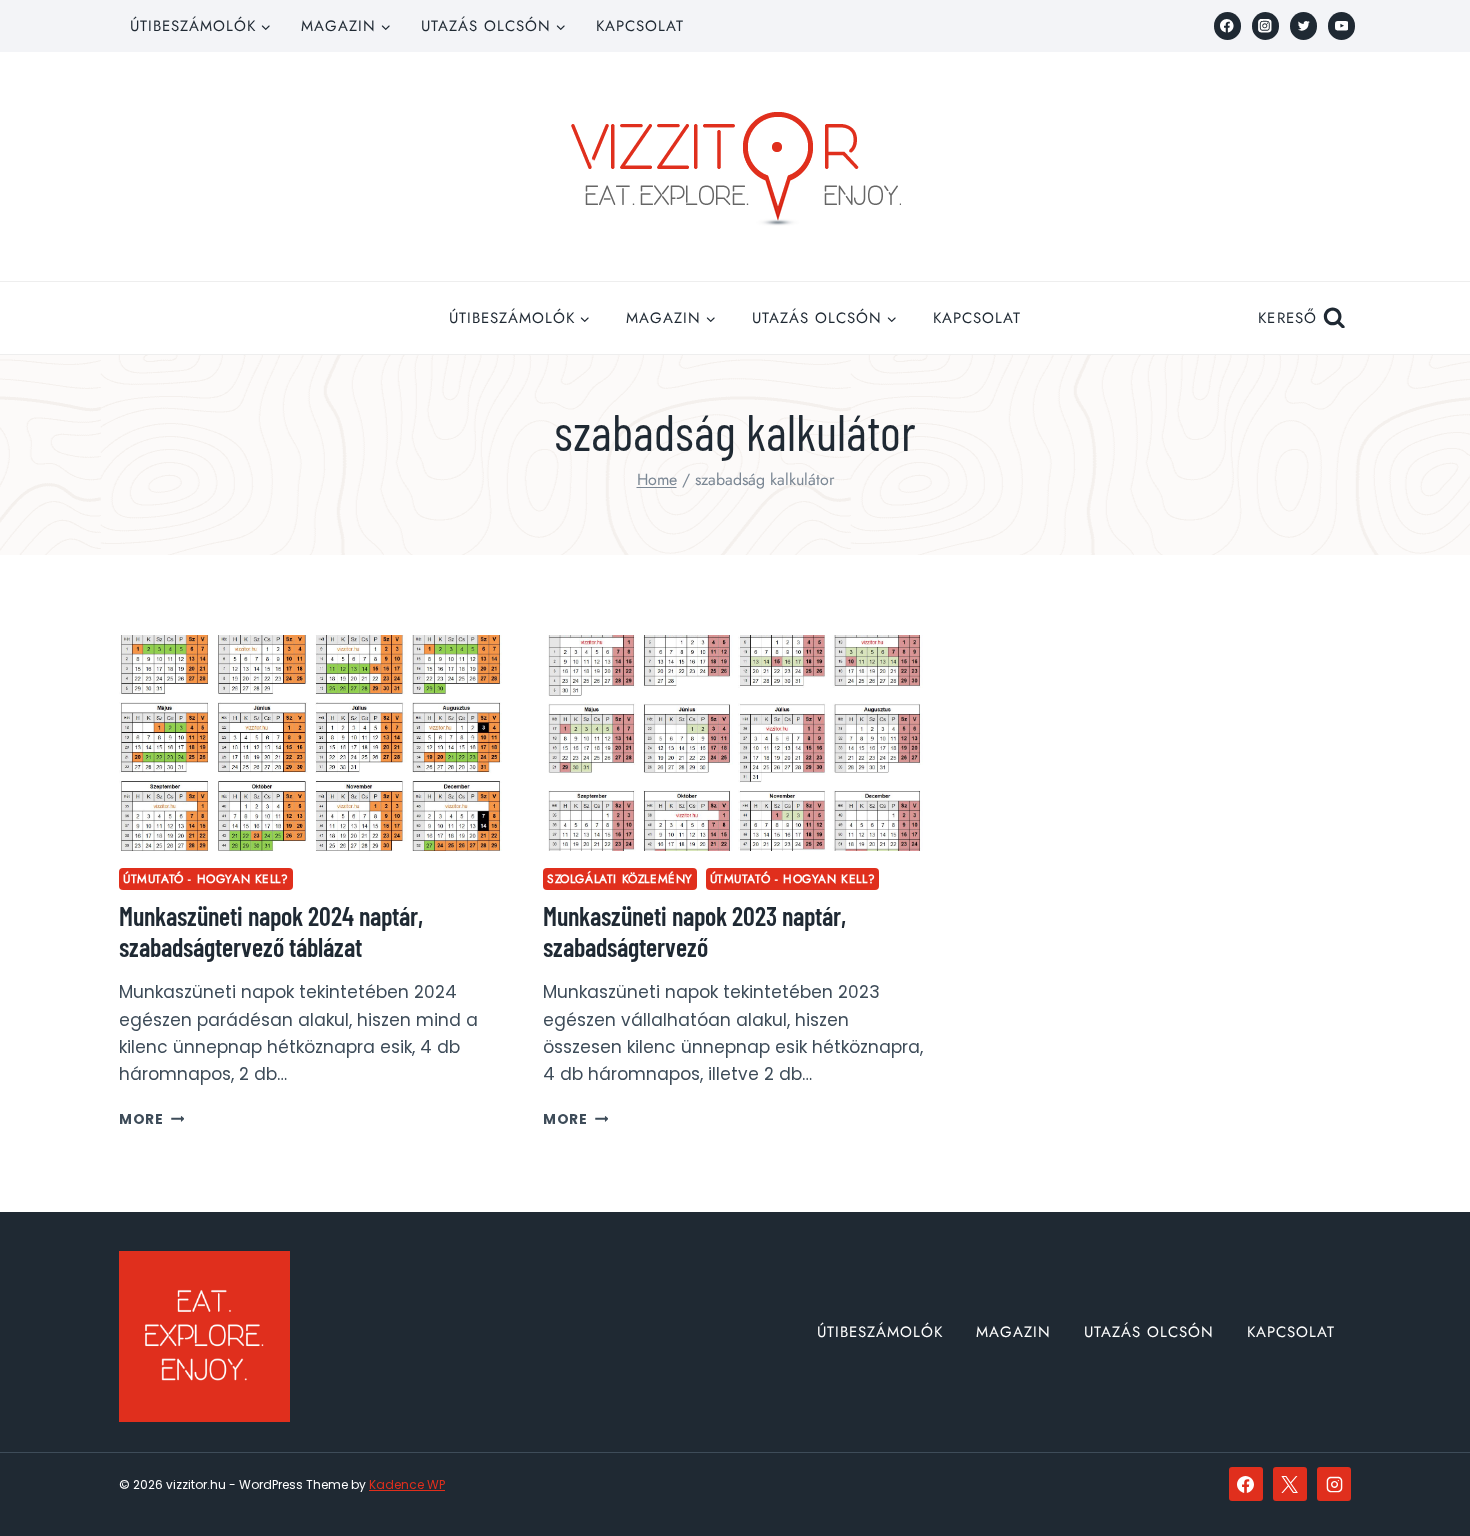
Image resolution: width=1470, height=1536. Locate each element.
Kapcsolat (640, 26)
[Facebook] (1227, 25)
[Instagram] (1265, 25)
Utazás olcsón (1149, 1332)
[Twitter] (1303, 25)
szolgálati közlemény (620, 878)
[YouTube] (1341, 25)
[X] (1290, 1484)
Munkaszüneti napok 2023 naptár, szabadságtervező (694, 931)
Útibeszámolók (880, 1332)
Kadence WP (407, 1484)
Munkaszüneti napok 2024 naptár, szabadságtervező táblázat (271, 931)
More (151, 1119)
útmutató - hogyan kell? (206, 878)
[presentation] (311, 743)
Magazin (1013, 1332)
